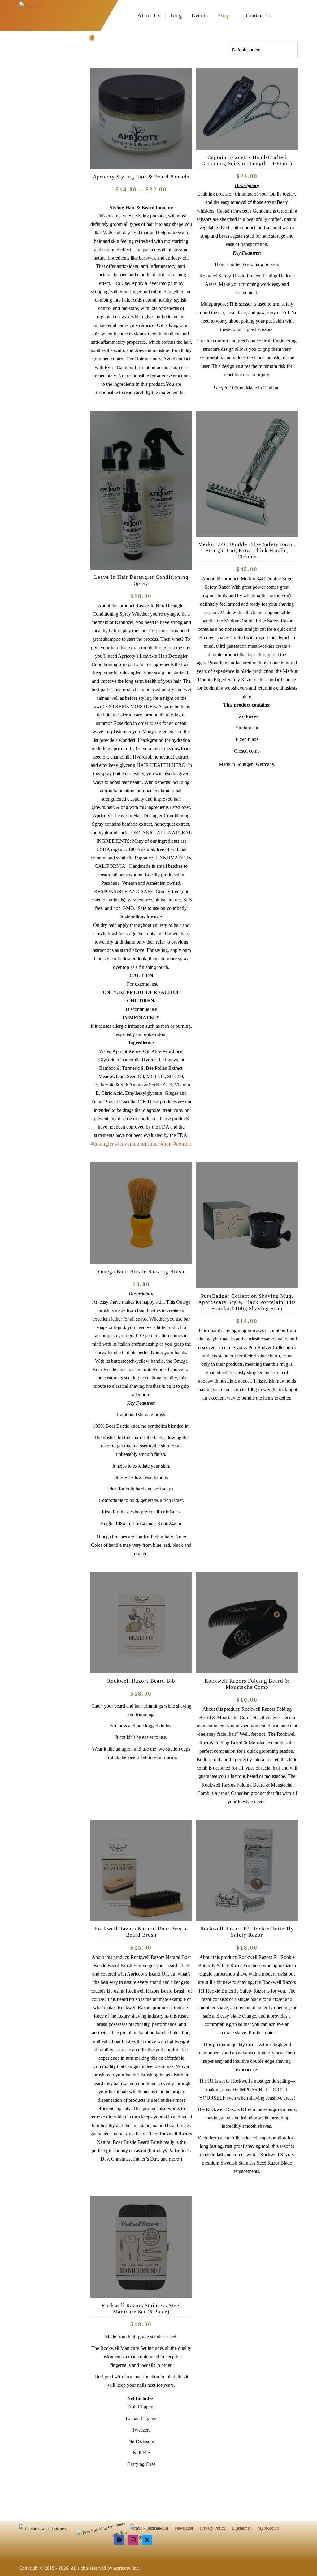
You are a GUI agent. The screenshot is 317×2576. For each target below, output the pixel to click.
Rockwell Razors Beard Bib (141, 1681)
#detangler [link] (102, 1144)
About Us (149, 15)
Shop (224, 15)
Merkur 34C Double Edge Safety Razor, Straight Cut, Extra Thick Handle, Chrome (247, 550)
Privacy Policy (213, 2528)
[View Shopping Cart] (296, 15)
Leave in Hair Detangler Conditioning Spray (141, 580)
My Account (268, 2528)
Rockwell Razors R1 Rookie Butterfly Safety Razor (247, 1932)
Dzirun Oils (158, 2528)
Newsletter (184, 2528)
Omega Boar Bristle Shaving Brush (141, 1272)
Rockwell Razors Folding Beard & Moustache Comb (247, 1684)
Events (200, 15)
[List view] (96, 38)
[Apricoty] (30, 15)
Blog (176, 15)
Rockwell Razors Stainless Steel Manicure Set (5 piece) (141, 2309)
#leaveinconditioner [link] (137, 1144)
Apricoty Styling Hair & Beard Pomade (141, 177)
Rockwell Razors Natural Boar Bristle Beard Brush (141, 1932)
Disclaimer (242, 2528)
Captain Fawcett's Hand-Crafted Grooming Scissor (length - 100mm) (247, 160)
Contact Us (259, 15)
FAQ (137, 2528)
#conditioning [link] (189, 1144)
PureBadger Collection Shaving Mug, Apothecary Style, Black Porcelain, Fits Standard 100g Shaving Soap (247, 1302)
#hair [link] (166, 1144)
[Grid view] (92, 38)
